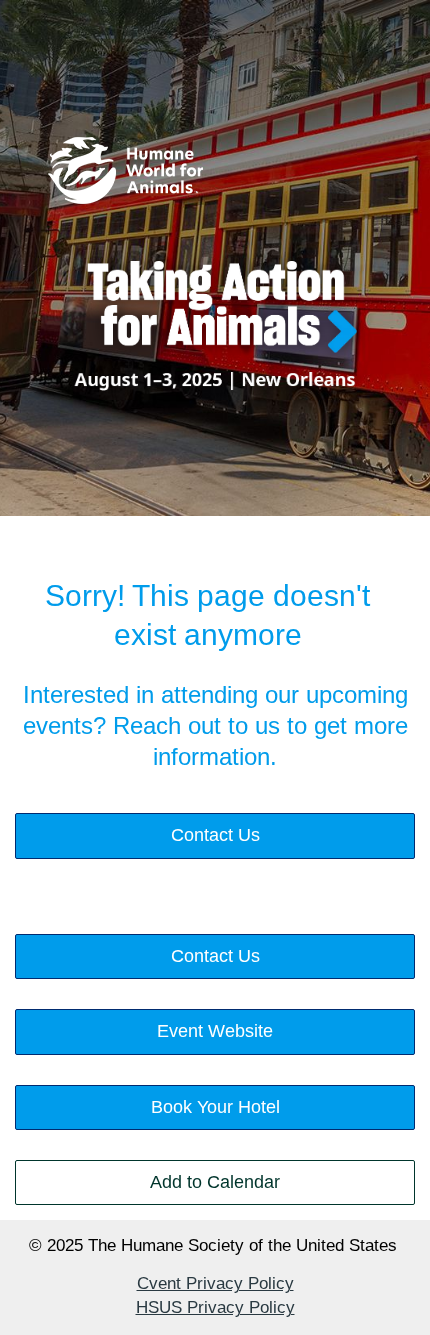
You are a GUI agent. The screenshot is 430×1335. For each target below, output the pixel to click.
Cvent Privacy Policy (215, 1283)
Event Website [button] (215, 1031)
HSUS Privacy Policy (215, 1307)
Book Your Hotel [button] (215, 1107)
